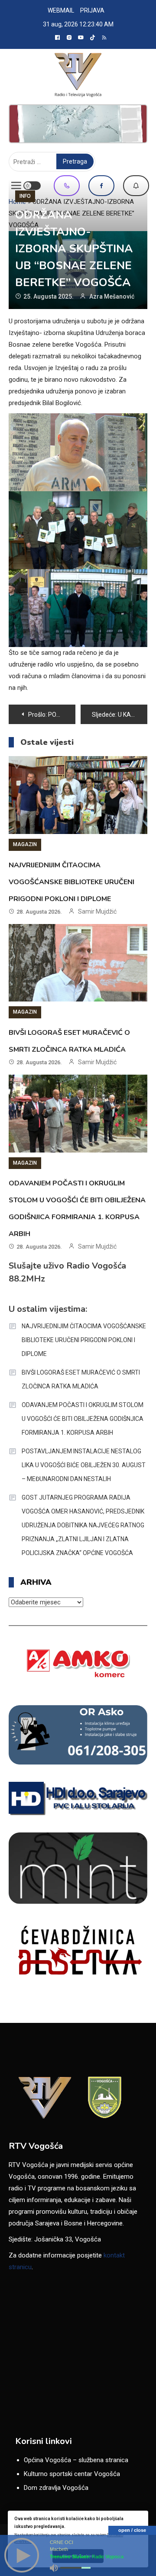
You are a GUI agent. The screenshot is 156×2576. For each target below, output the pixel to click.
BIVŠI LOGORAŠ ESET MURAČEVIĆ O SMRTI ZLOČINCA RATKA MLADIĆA (81, 1379)
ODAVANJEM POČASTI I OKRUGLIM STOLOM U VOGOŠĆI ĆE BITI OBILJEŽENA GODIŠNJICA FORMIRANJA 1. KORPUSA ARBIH (83, 1419)
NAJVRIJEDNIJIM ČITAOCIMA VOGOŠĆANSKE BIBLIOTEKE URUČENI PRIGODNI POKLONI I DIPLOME (71, 882)
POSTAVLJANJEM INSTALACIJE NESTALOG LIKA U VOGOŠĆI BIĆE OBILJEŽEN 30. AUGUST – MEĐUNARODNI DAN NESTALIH (84, 1465)
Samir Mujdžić (97, 911)
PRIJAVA (92, 10)
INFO (25, 196)
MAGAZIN (25, 844)
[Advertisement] (78, 124)
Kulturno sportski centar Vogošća (72, 2474)
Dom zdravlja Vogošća (56, 2488)
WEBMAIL (61, 10)
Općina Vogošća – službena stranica (76, 2460)
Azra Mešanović (112, 296)
